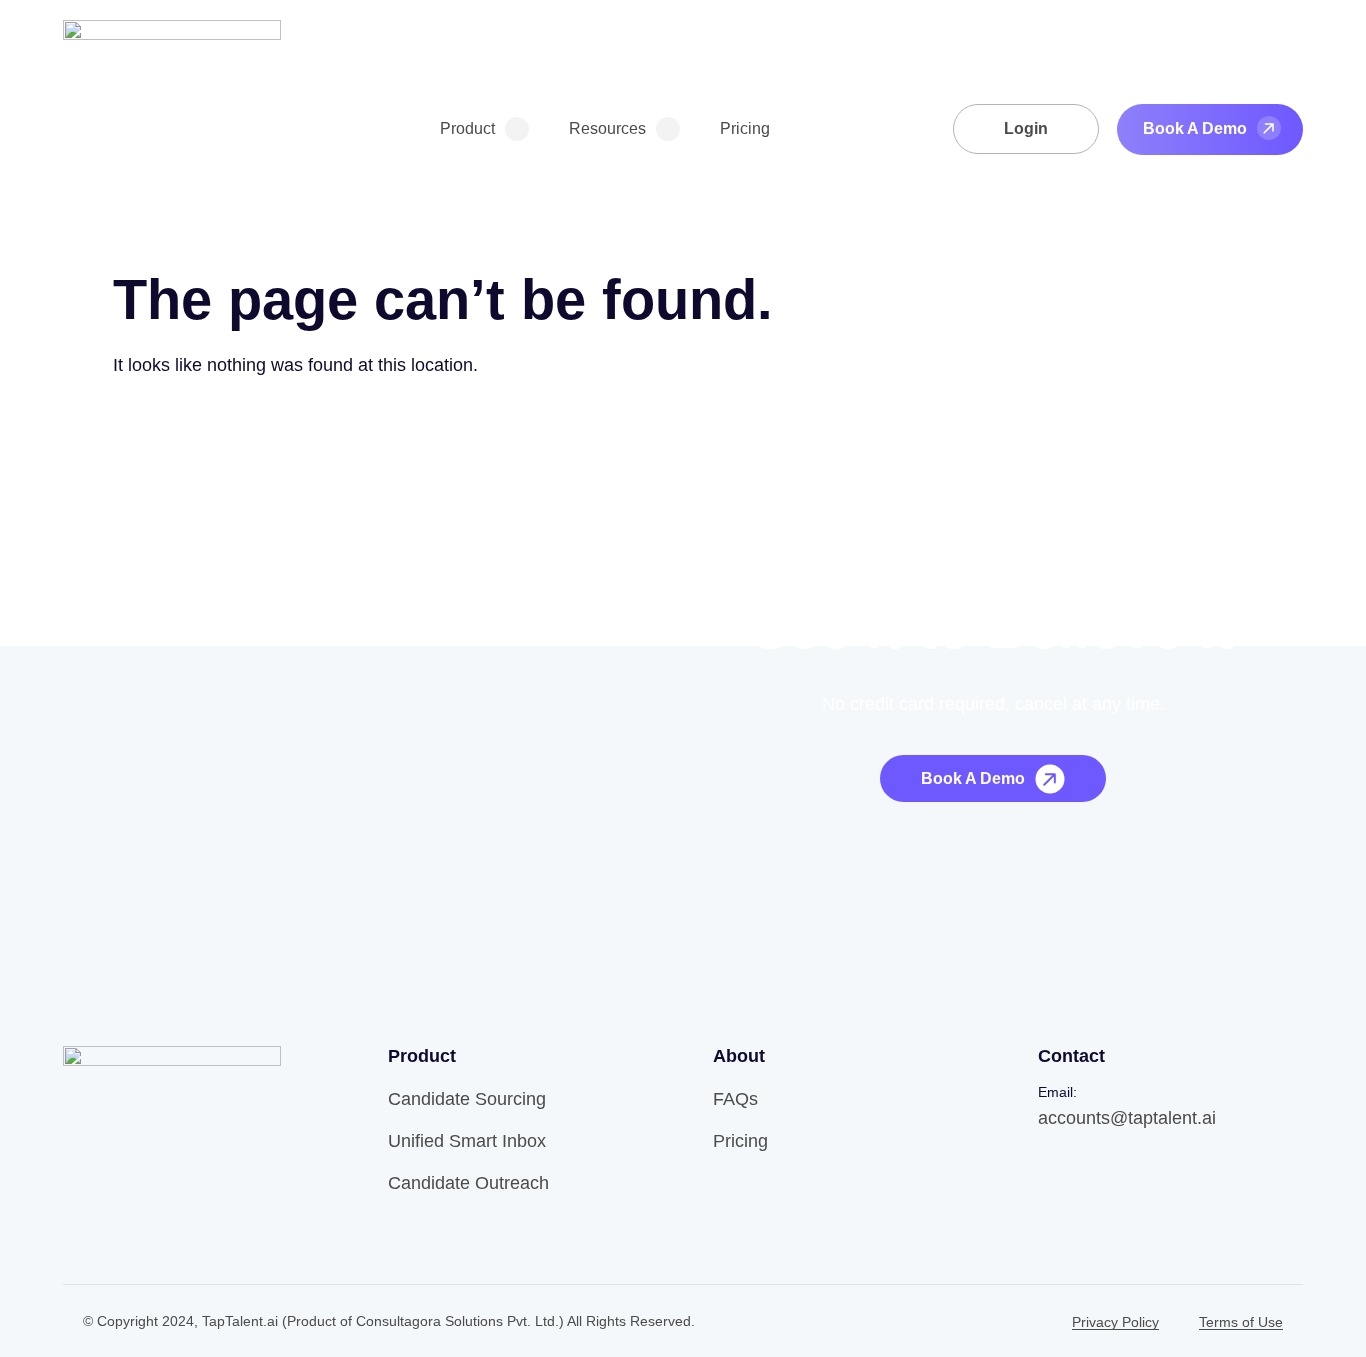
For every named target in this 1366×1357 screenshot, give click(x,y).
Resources (607, 128)
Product (467, 128)
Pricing (745, 128)
